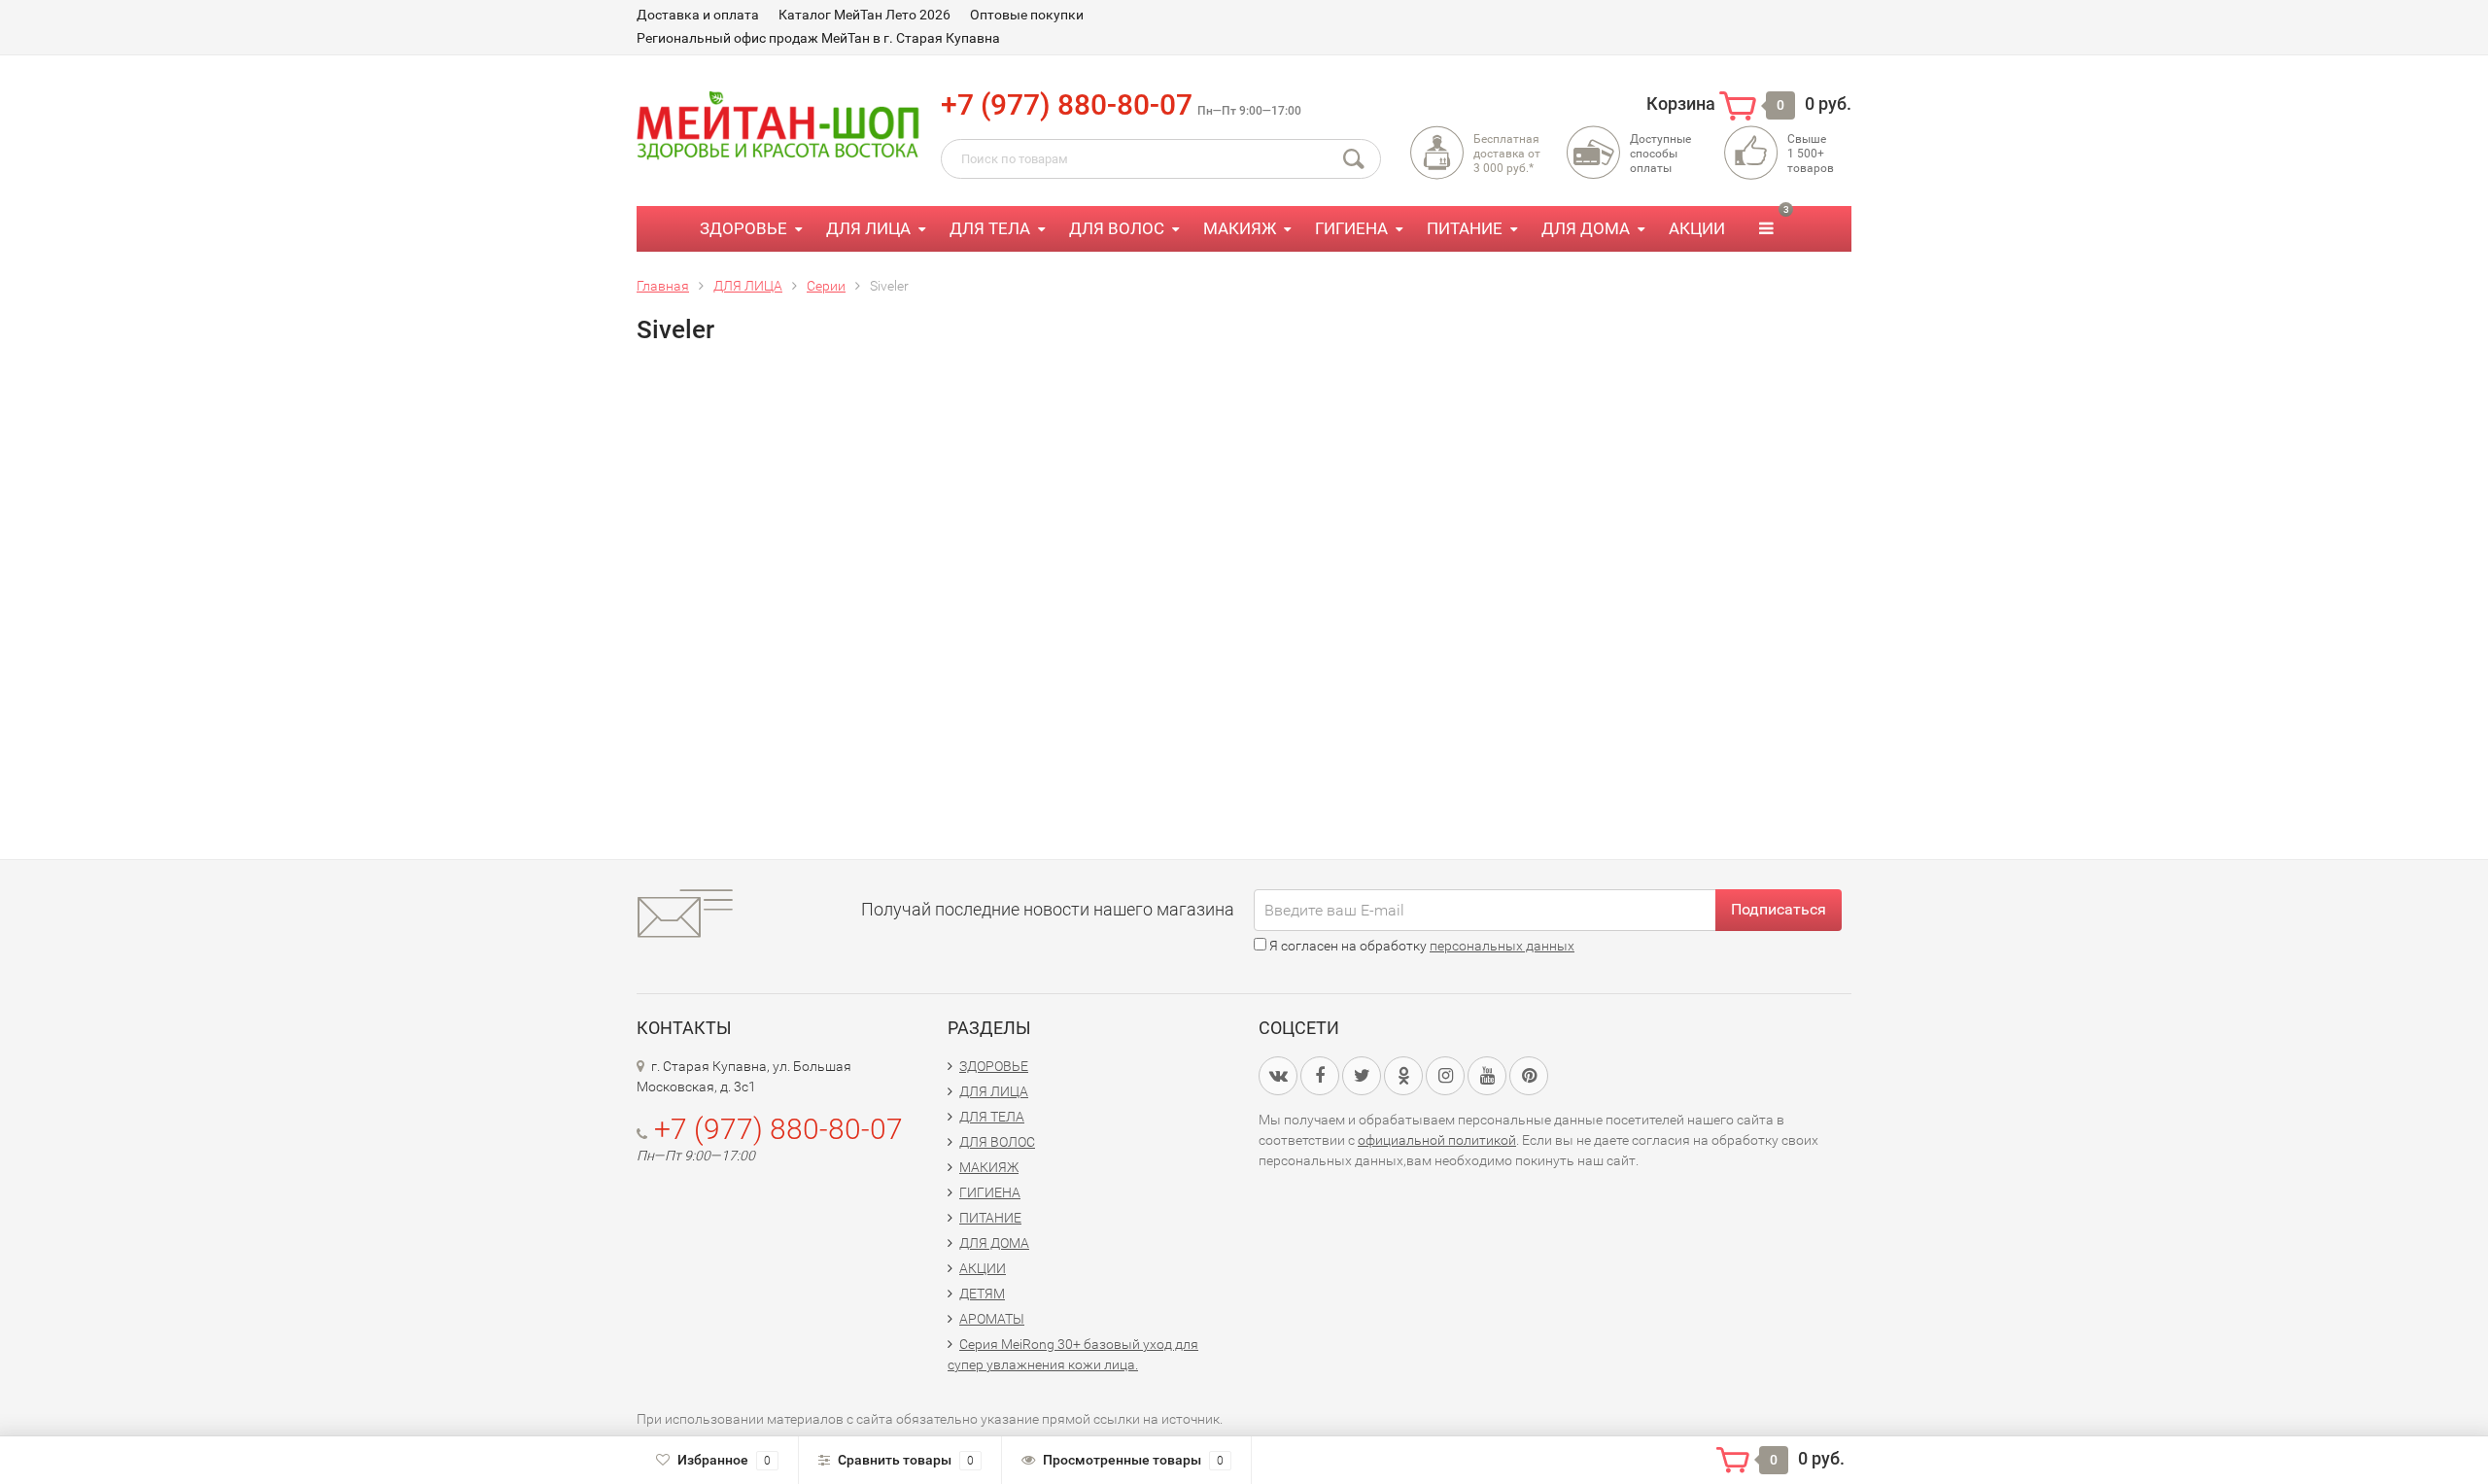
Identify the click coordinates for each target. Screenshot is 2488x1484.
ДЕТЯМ (982, 1294)
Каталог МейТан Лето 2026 (864, 15)
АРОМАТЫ (992, 1319)
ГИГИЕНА (1351, 228)
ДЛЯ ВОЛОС (1117, 228)
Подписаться (1779, 909)
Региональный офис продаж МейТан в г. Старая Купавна (818, 38)
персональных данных (1502, 946)
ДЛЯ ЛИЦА (868, 228)
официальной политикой (1437, 1140)
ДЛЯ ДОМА (1586, 228)
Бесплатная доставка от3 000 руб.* (1507, 154)
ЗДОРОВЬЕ (743, 228)
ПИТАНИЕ (1465, 228)
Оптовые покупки (1027, 15)
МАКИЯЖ (1240, 228)
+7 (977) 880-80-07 (1067, 104)
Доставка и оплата (698, 15)
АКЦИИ (1697, 228)
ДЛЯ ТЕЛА (990, 228)
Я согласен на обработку (1420, 946)
